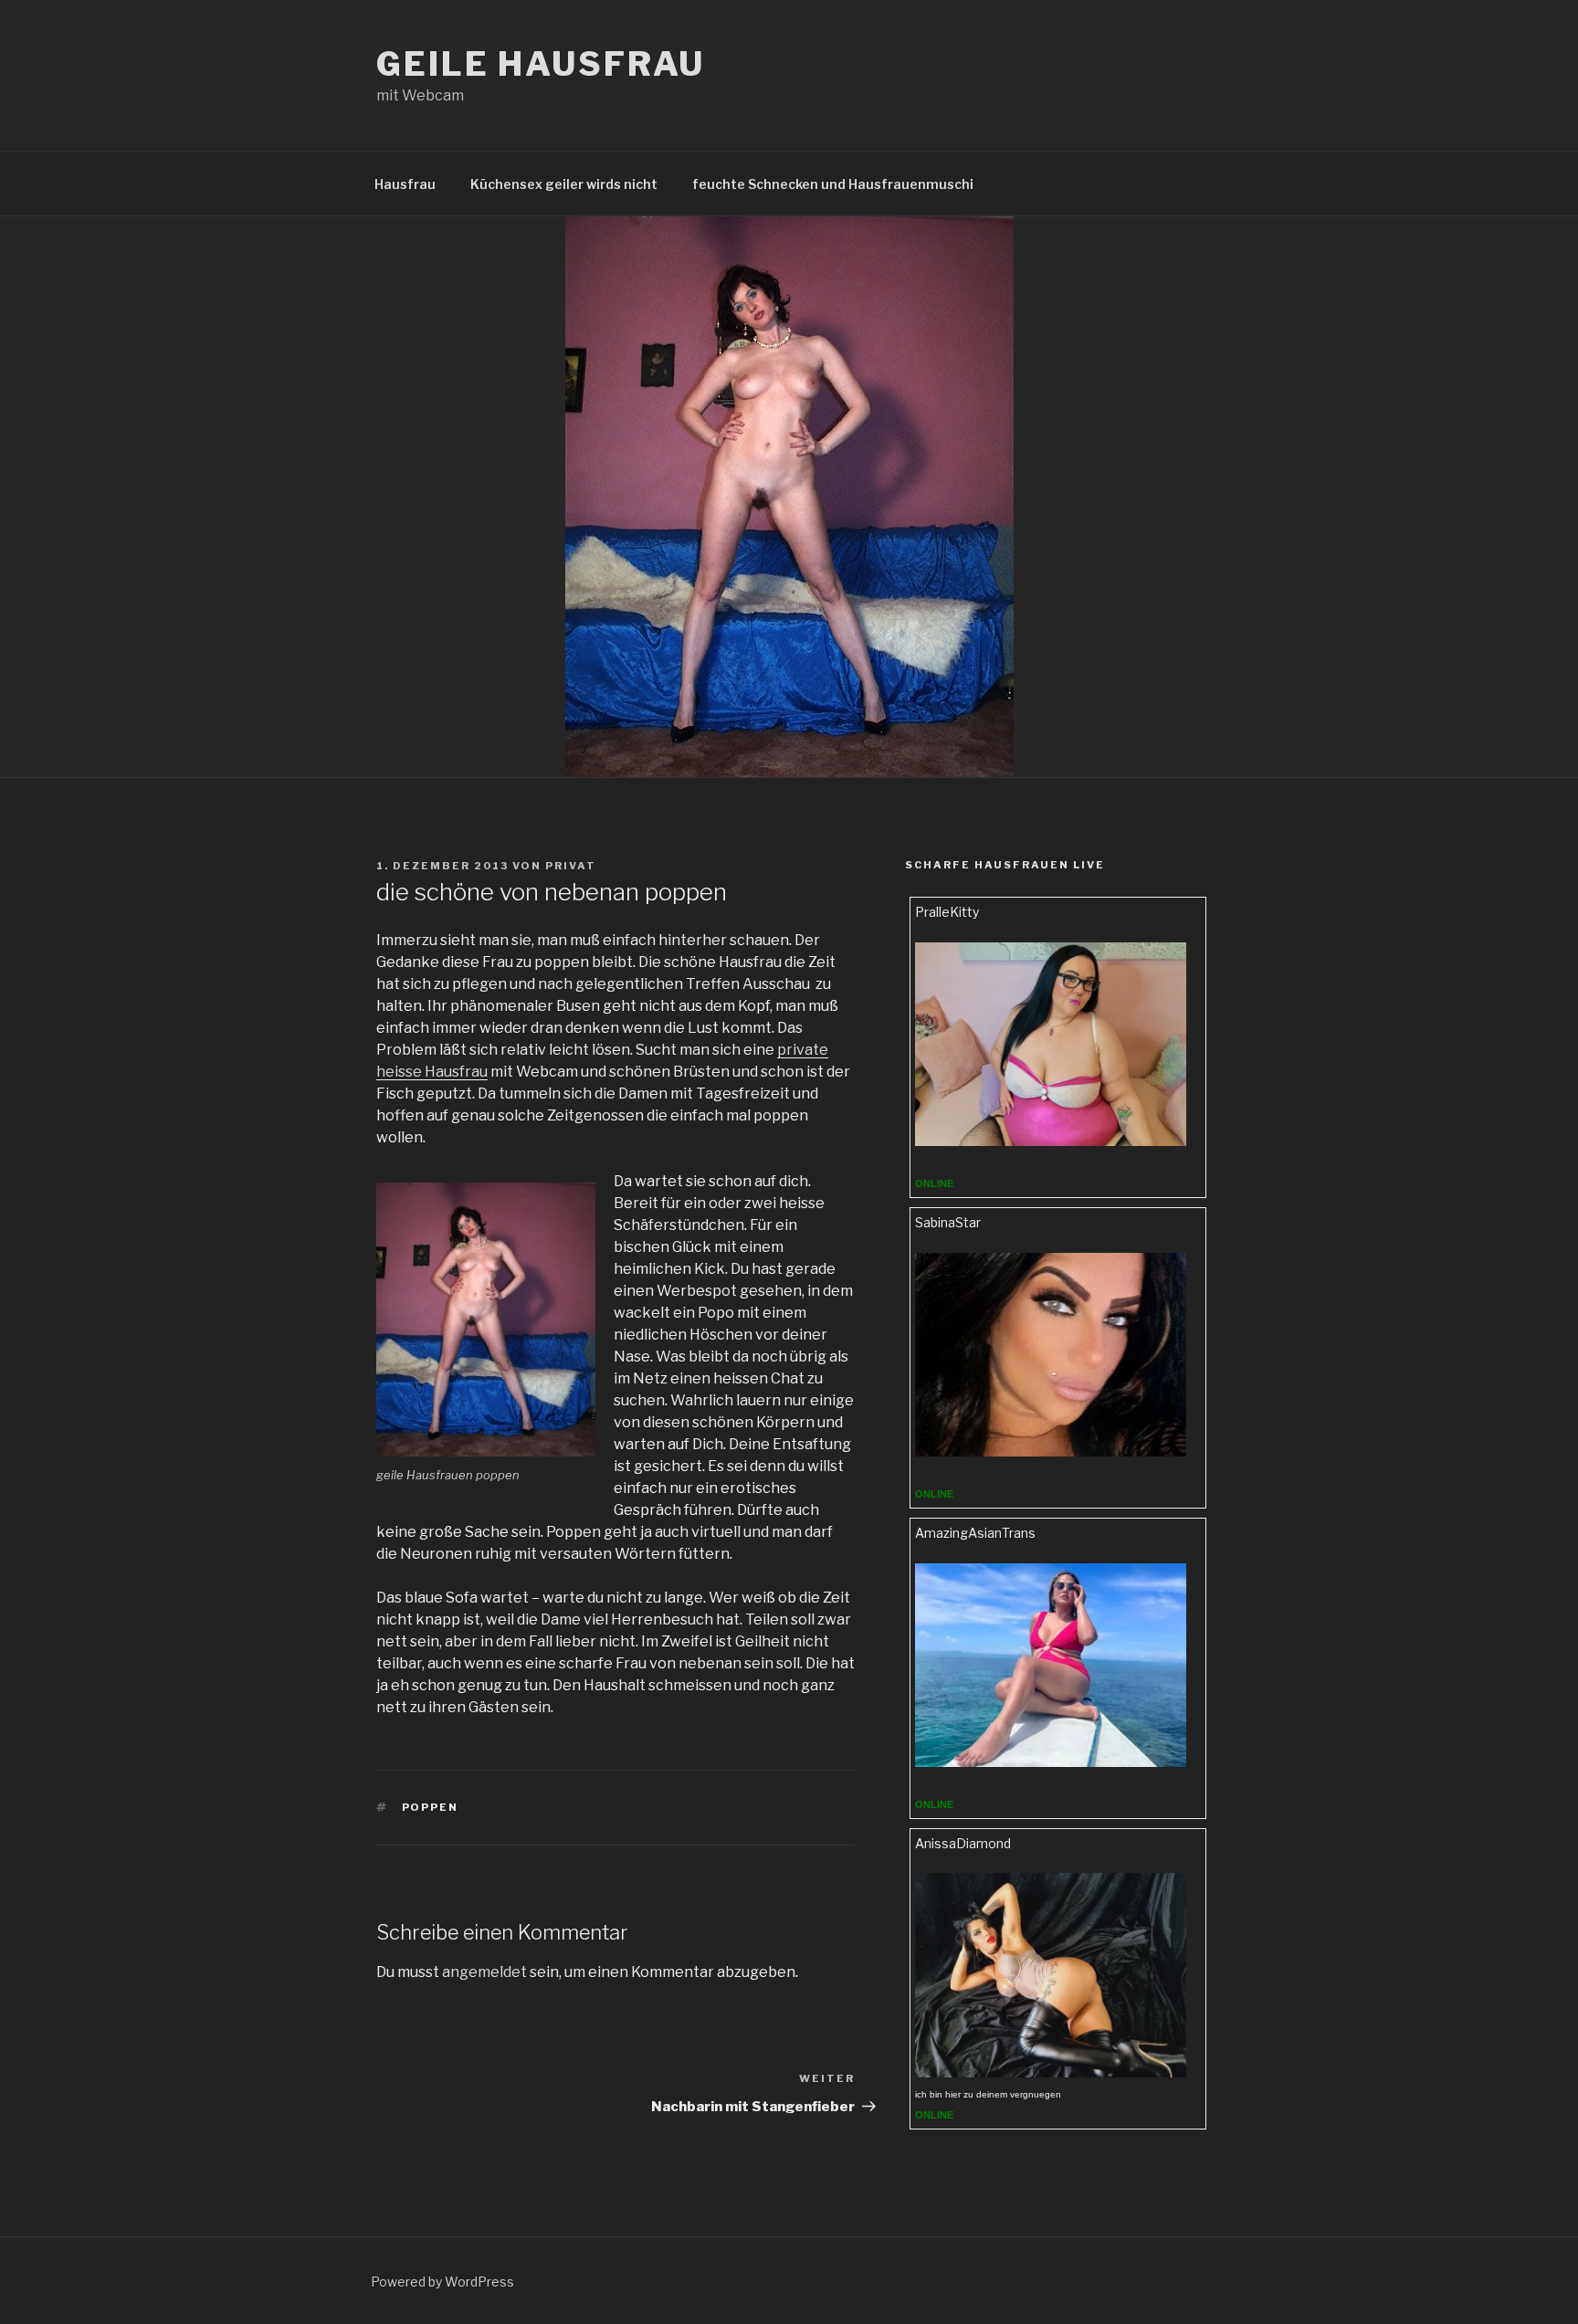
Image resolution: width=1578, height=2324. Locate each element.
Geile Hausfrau (541, 64)
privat (571, 866)
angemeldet (484, 1972)
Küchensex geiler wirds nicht (564, 184)
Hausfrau (405, 184)
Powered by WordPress (442, 2282)
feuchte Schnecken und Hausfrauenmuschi (833, 184)
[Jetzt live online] (1051, 1141)
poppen (431, 1807)
